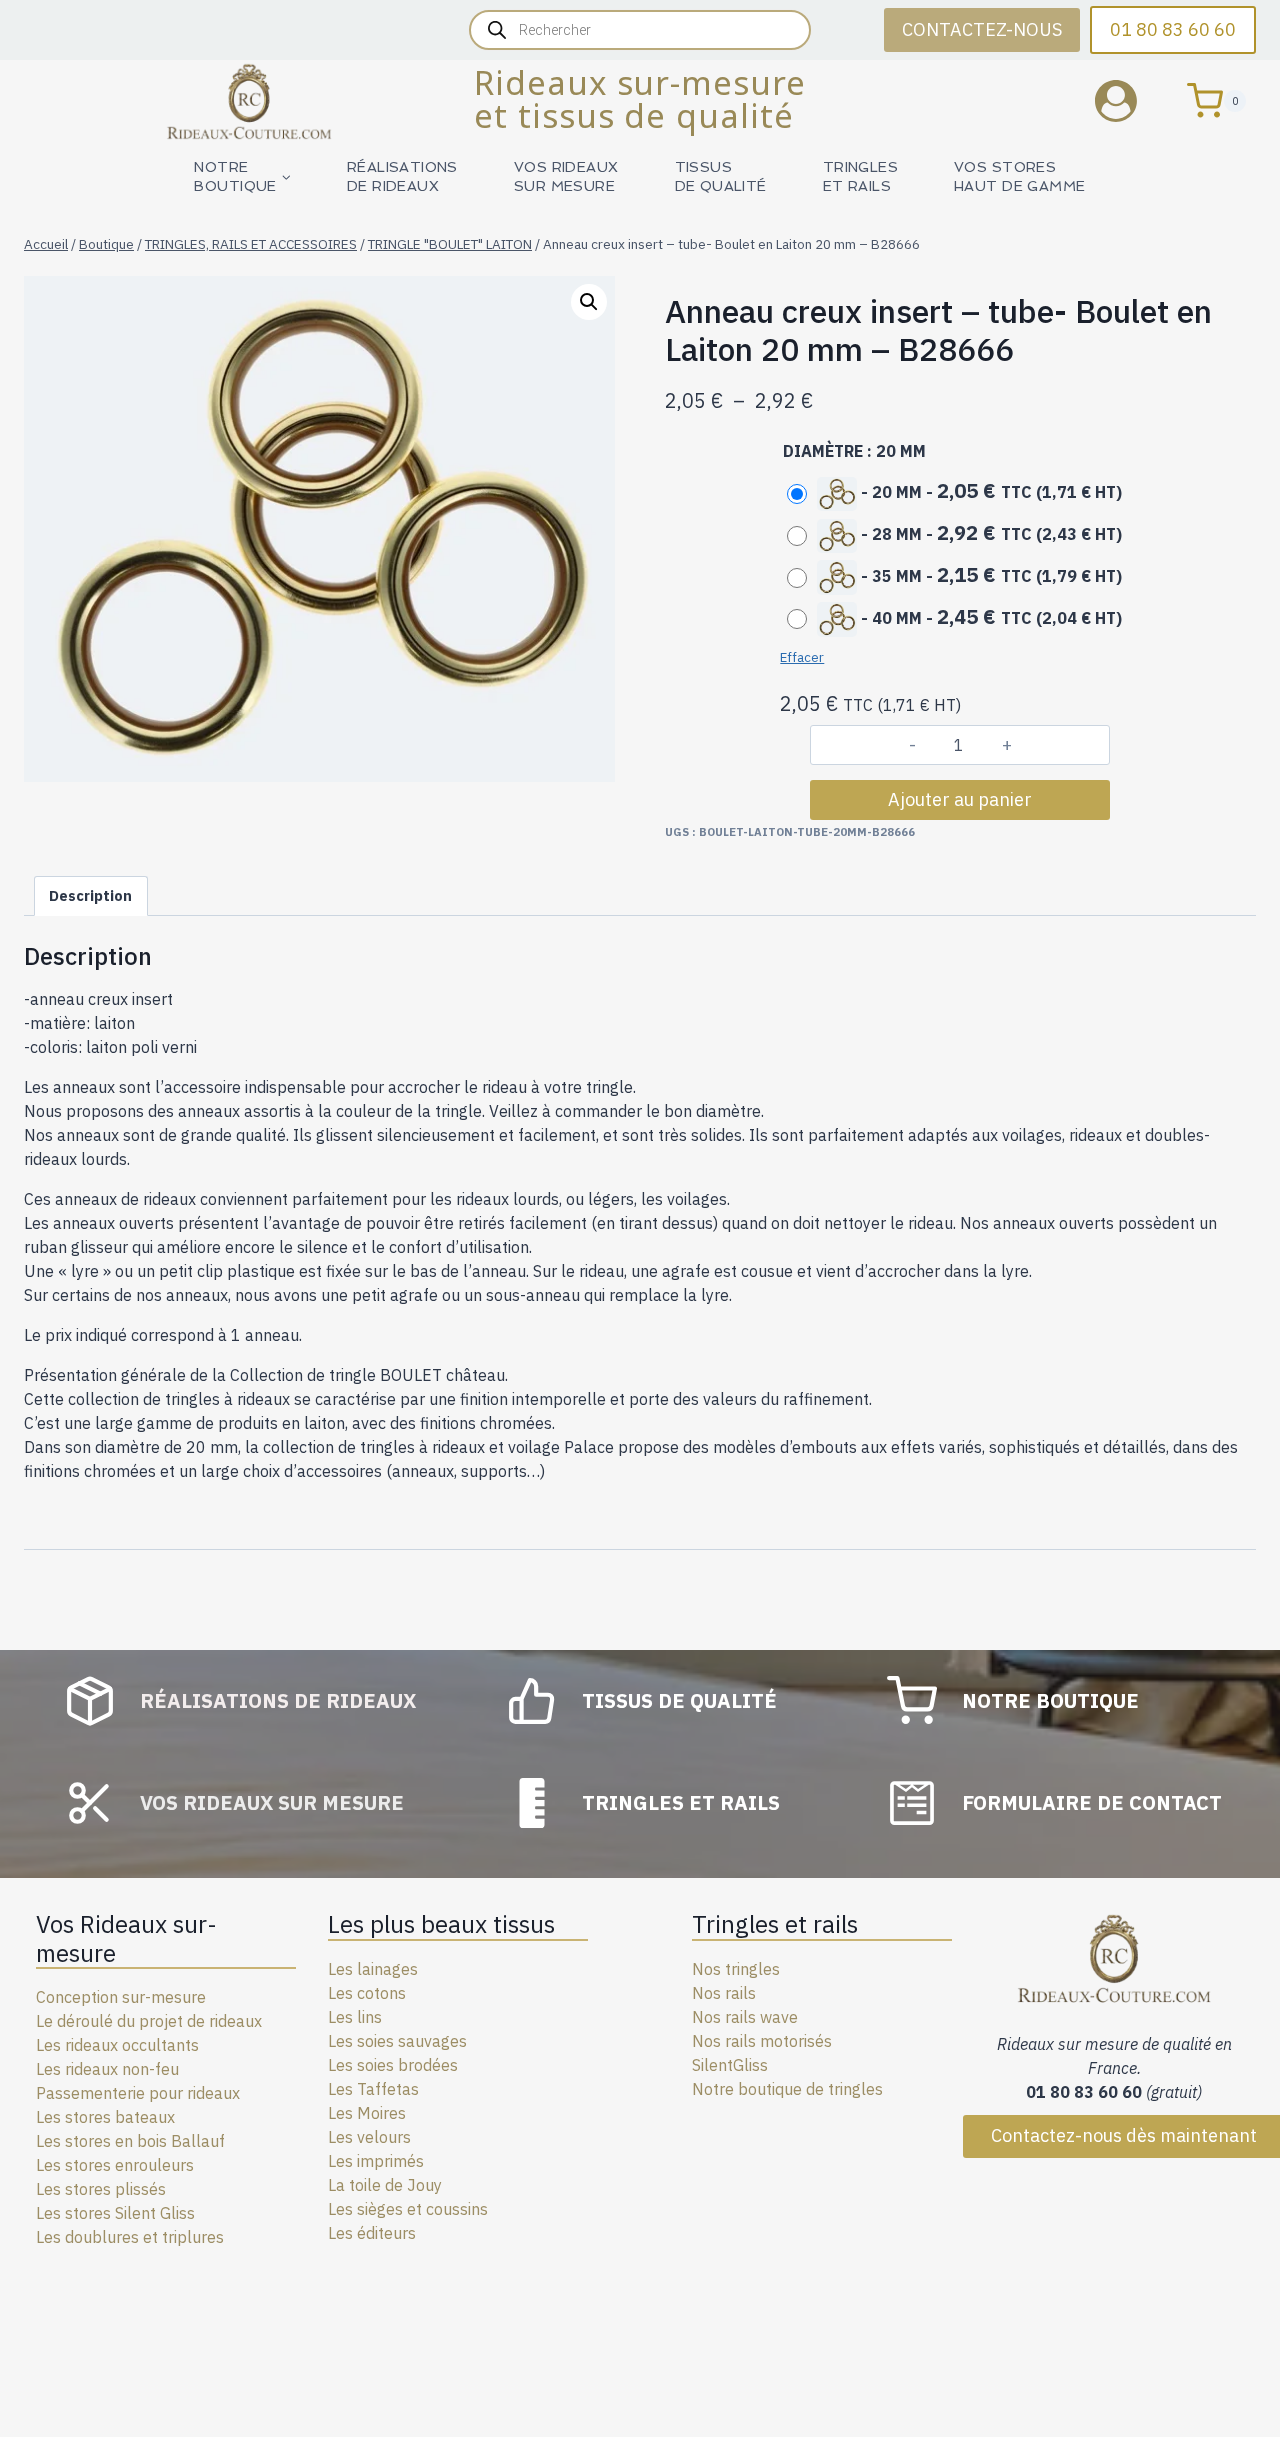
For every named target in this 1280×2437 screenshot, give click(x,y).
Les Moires (367, 2113)
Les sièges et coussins (408, 2209)
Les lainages (373, 1969)
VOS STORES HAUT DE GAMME (1019, 176)
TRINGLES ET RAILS (860, 176)
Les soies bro (375, 2065)
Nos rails (724, 1993)
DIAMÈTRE (823, 451)
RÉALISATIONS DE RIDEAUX (402, 176)
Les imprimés (376, 2161)
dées (440, 2065)
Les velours (369, 2137)
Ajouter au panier (960, 799)
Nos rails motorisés (762, 2041)
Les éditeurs (372, 2233)
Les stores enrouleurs (115, 2165)
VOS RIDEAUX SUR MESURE (566, 176)
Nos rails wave (745, 2017)
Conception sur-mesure (121, 1997)
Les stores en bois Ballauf (130, 2141)
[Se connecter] (1131, 100)
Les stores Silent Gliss (115, 2213)
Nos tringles (736, 1969)
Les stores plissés (101, 2189)
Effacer (802, 657)
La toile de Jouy (385, 2185)
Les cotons (367, 1993)
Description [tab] (90, 895)
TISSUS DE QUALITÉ (721, 176)
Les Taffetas (373, 2089)
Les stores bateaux (105, 2117)
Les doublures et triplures (130, 2237)
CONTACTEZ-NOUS (982, 29)
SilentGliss (730, 2065)
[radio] (959, 492)
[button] (589, 302)
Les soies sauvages (397, 2041)
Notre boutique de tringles (787, 2089)
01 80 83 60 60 (1173, 29)
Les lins (355, 2017)
